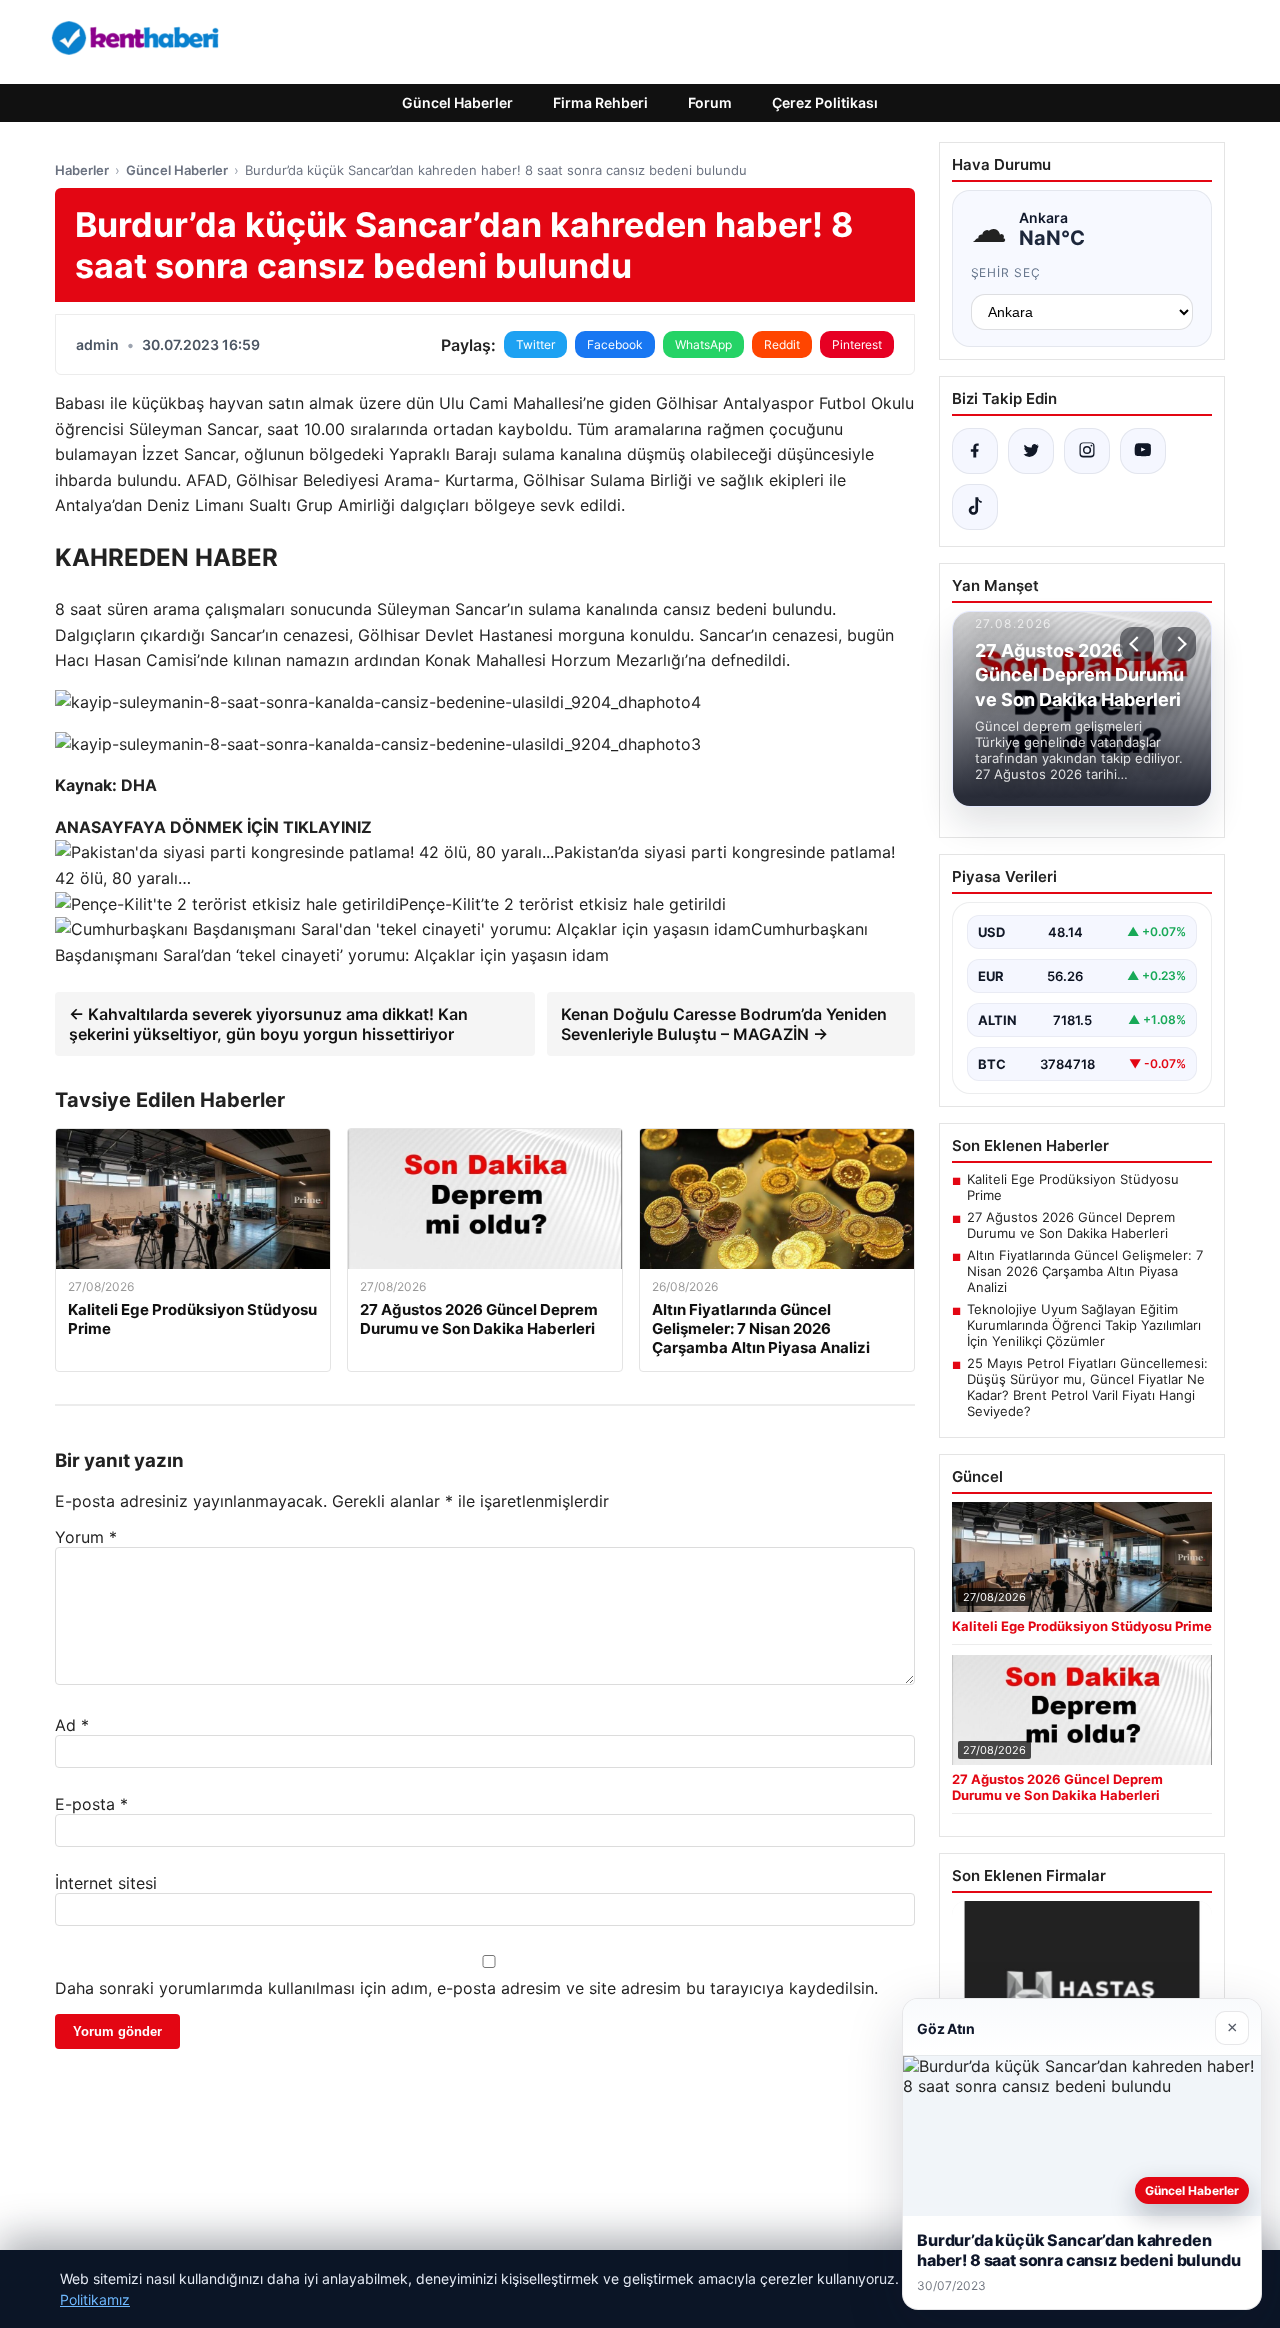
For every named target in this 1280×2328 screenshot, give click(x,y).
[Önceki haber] (1137, 644)
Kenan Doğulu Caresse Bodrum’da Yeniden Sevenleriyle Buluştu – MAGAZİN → (724, 1024)
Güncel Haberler (457, 102)
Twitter (535, 344)
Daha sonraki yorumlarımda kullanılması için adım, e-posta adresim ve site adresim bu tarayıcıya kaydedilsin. (466, 1988)
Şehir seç (1006, 272)
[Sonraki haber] (1179, 644)
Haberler (82, 170)
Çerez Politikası (825, 102)
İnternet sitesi (106, 1883)
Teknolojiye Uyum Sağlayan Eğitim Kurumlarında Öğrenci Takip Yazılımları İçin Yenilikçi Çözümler (1084, 1325)
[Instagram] (1087, 451)
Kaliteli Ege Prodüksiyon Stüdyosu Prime (1073, 1187)
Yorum (86, 1537)
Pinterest (857, 344)
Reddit (782, 344)
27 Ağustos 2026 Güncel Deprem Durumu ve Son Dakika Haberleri (1071, 1225)
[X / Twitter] (1031, 451)
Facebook (615, 344)
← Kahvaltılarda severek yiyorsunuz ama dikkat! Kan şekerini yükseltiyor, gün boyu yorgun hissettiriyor (268, 1024)
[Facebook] (975, 451)
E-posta (91, 1804)
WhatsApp (703, 344)
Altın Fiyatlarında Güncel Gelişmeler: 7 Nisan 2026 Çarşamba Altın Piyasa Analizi (1085, 1271)
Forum (710, 102)
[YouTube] (1143, 451)
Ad (72, 1725)
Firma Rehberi (600, 102)
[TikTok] (975, 507)
